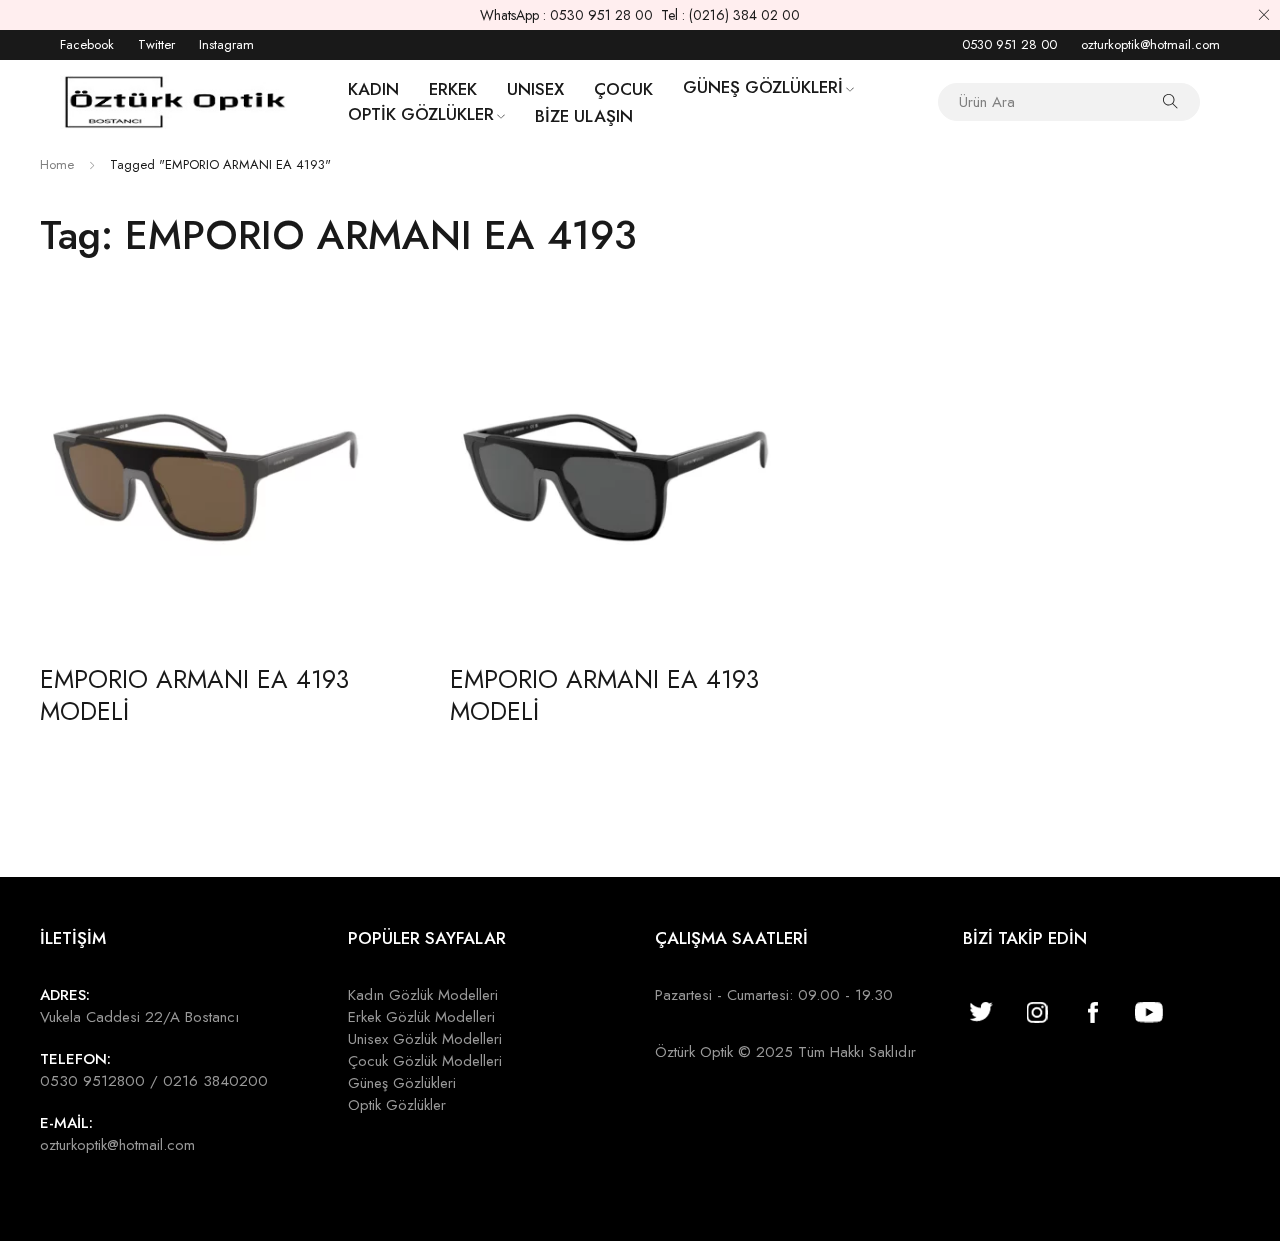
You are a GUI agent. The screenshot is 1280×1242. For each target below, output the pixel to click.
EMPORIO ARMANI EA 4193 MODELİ (194, 695)
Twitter (156, 44)
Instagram (226, 44)
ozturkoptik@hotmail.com (1150, 44)
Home (57, 164)
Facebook (87, 44)
